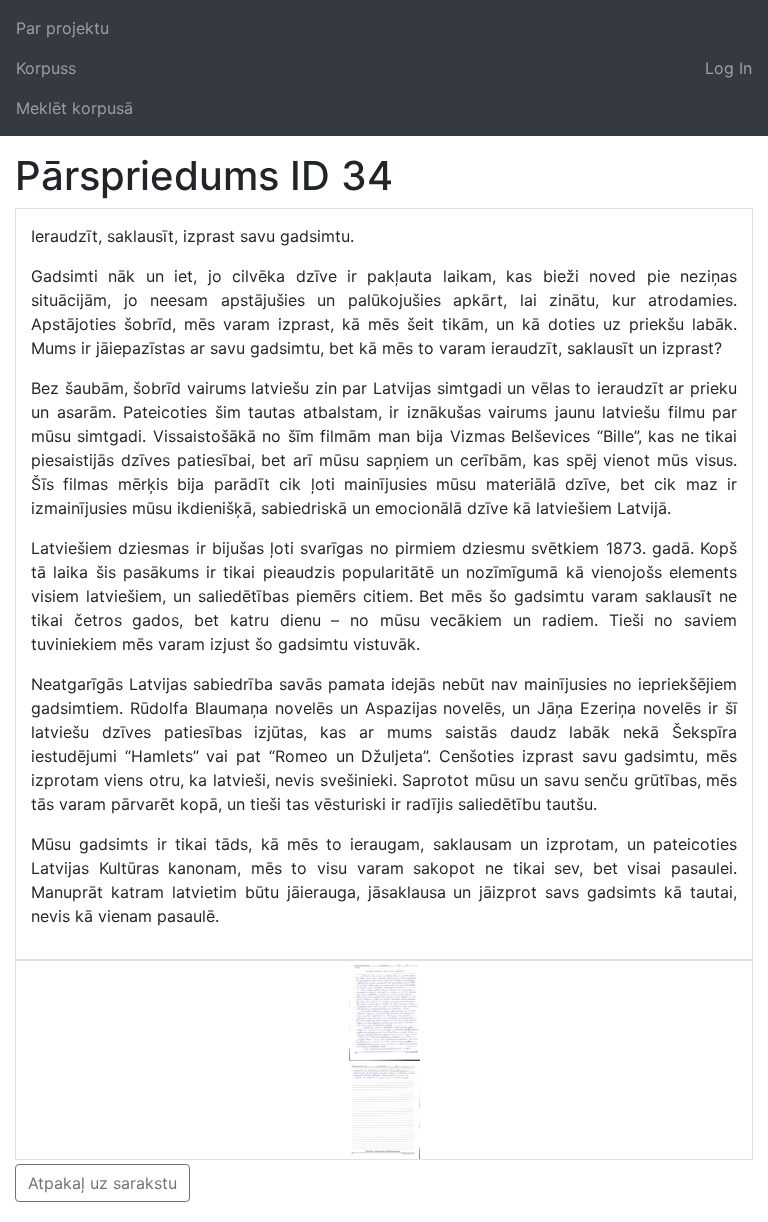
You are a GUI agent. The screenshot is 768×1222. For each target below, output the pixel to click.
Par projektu (62, 28)
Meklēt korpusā (74, 108)
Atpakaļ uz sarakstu (102, 1183)
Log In (728, 68)
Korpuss (46, 68)
